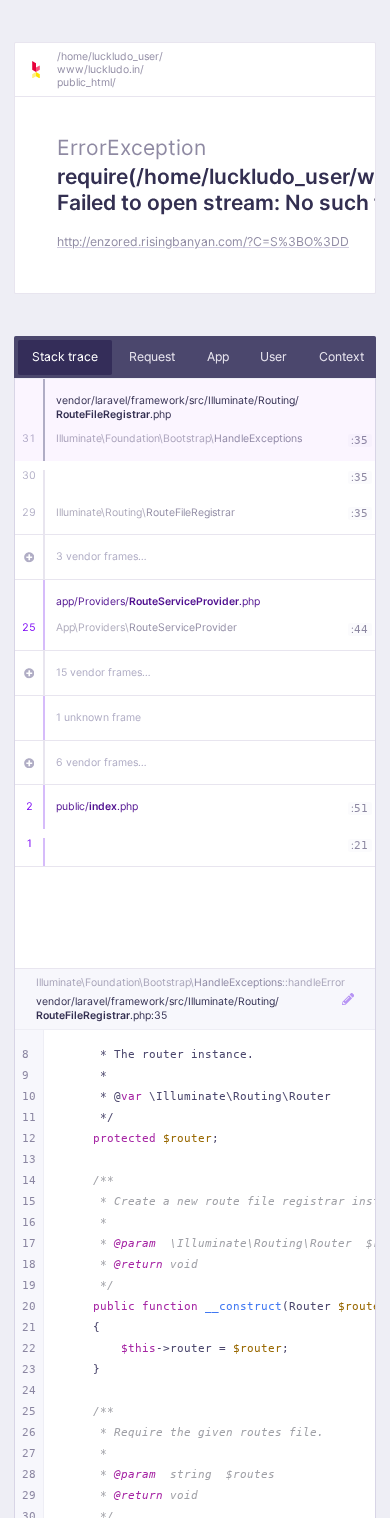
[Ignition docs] (43, 70)
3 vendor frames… (101, 556)
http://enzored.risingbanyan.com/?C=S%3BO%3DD (203, 241)
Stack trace (65, 356)
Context (341, 356)
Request (152, 356)
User (273, 356)
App (218, 356)
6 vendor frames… (101, 762)
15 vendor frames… (103, 672)
